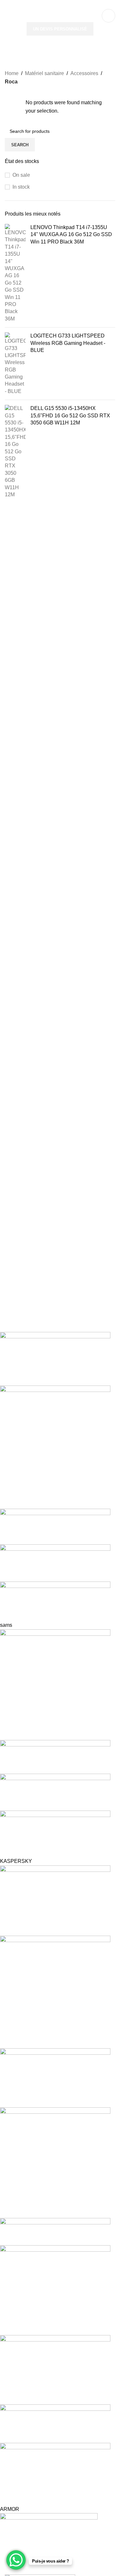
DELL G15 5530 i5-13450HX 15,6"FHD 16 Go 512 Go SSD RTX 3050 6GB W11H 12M (70, 415)
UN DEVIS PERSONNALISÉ (60, 29)
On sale (21, 175)
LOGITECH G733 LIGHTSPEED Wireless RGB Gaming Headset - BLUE (68, 343)
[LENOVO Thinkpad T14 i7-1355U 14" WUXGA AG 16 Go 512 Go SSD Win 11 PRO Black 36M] (15, 273)
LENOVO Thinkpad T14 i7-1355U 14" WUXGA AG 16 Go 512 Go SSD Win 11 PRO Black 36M (71, 235)
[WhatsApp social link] (70, 5)
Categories (20, 59)
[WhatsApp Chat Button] (16, 2560)
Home (12, 73)
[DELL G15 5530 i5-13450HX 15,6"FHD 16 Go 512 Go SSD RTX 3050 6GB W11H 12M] (15, 452)
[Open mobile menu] (7, 16)
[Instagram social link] (54, 5)
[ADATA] (55, 1949)
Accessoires (84, 73)
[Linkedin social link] (62, 5)
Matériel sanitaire (44, 73)
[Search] (108, 16)
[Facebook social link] (46, 5)
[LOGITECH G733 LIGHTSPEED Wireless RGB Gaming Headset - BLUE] (15, 364)
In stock (21, 187)
